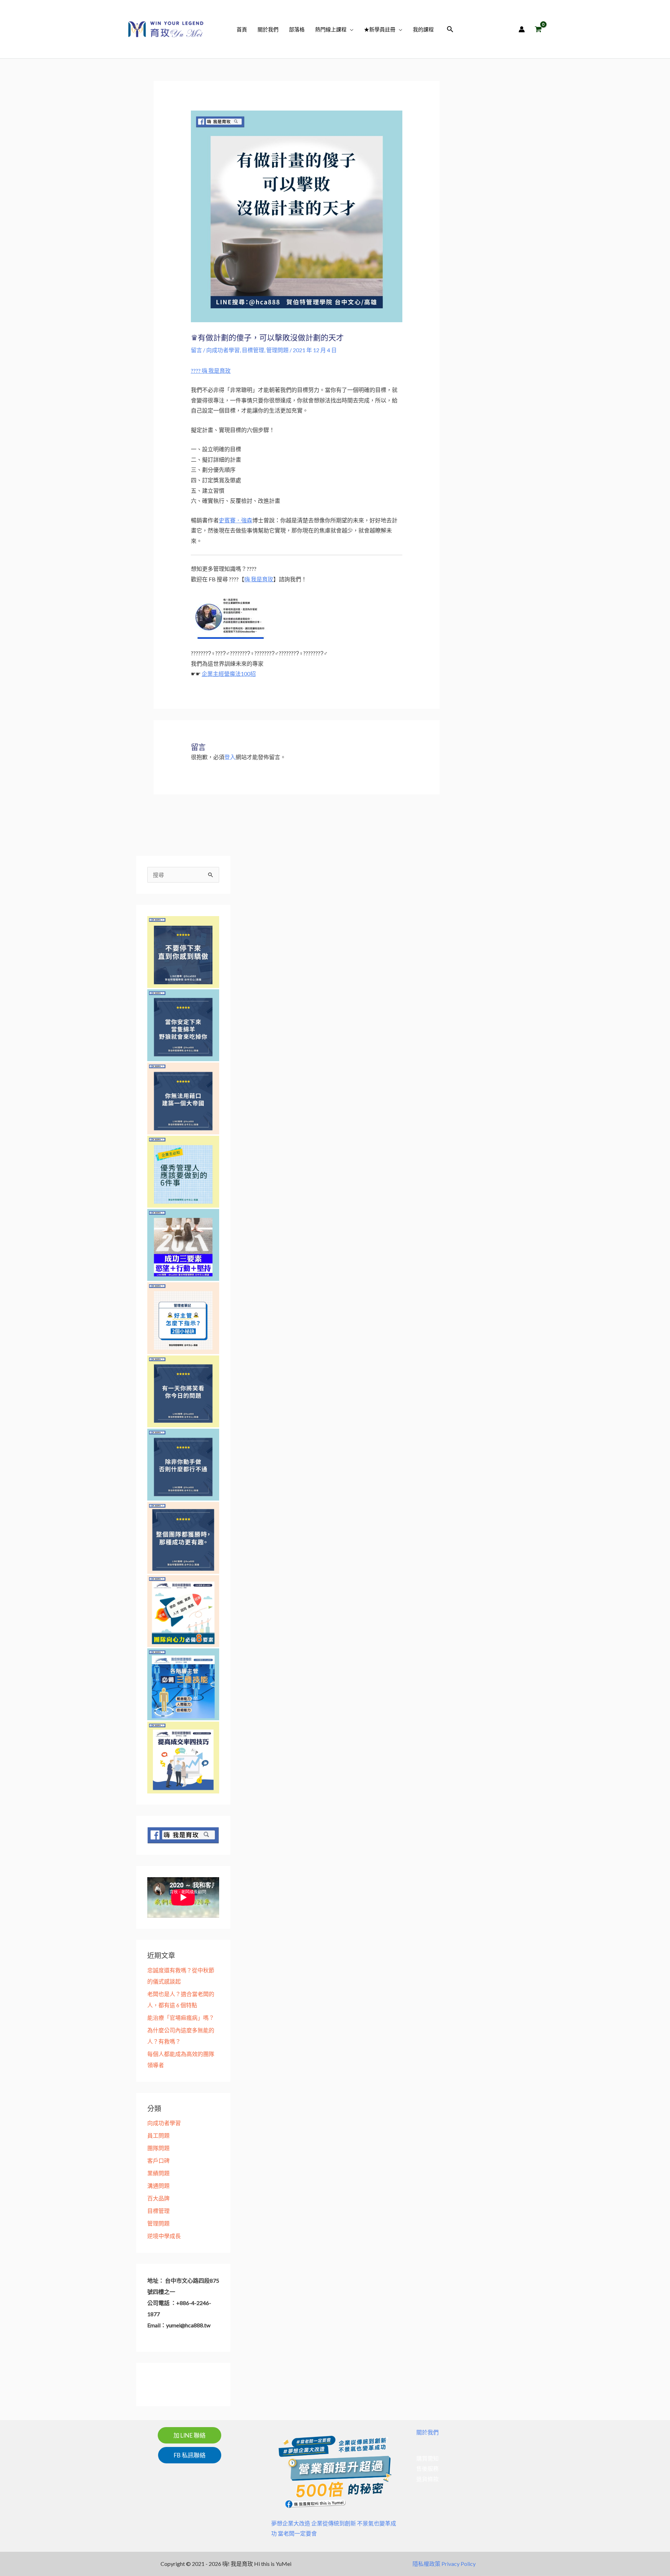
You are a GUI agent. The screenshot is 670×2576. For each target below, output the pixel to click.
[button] (350, 29)
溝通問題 (158, 2186)
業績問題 (158, 2173)
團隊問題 (158, 2148)
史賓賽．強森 (236, 520)
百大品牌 (158, 2198)
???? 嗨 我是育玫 (211, 371)
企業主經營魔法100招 (229, 674)
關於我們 (427, 2432)
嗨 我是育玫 (259, 579)
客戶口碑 (158, 2160)
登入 (230, 757)
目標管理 (253, 350)
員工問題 (158, 2135)
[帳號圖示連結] (522, 29)
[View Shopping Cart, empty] (538, 29)
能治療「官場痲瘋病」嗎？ (181, 2018)
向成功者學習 (223, 350)
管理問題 (277, 350)
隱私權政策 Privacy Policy (444, 2564)
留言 (196, 350)
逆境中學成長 (164, 2236)
